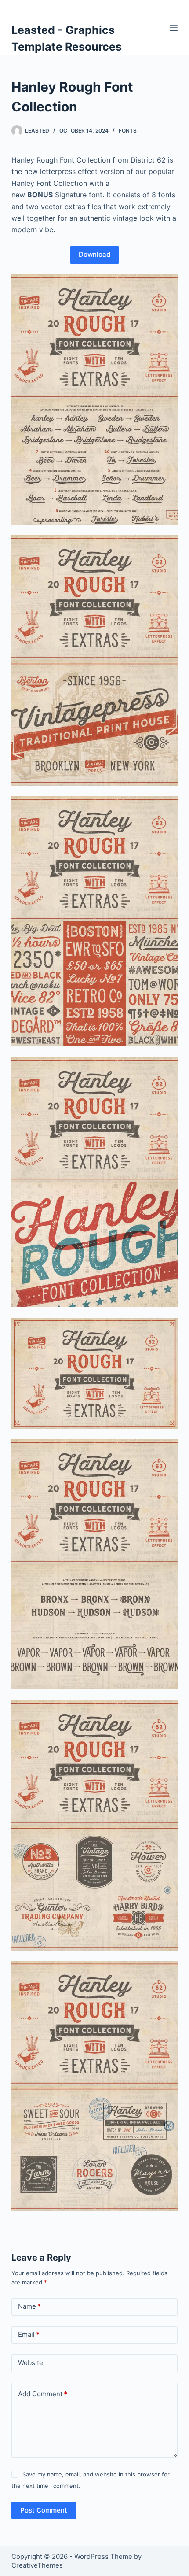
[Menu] (174, 28)
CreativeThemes (37, 2565)
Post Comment (44, 2510)
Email (29, 2334)
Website (31, 2363)
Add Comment (43, 2394)
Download (94, 254)
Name (29, 2306)
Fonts (128, 131)
